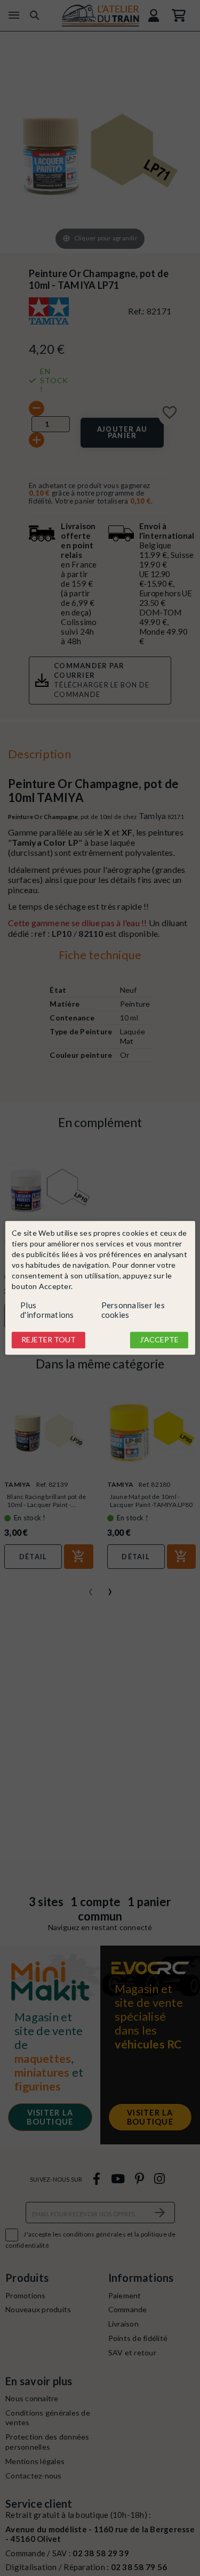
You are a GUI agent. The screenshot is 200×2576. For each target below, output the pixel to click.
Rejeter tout (49, 1339)
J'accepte (159, 1339)
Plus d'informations (47, 1310)
